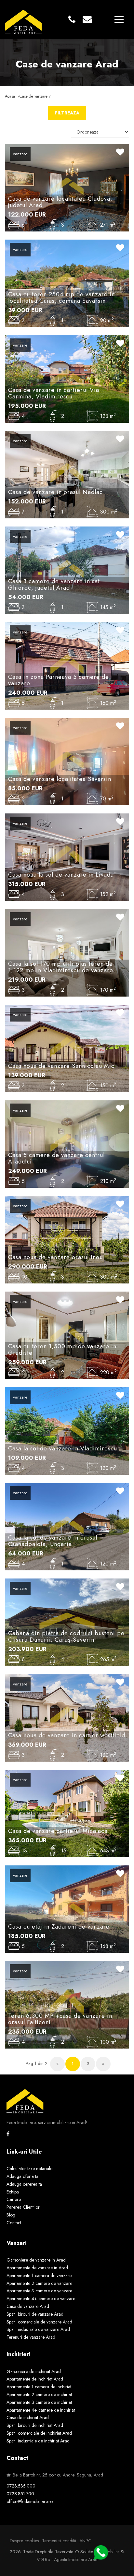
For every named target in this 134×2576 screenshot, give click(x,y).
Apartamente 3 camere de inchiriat (39, 2402)
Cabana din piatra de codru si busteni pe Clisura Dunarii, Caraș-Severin (66, 1637)
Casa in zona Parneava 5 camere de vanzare (59, 680)
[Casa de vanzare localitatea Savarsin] (67, 761)
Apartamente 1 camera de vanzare (39, 2275)
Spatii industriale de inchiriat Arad (38, 2441)
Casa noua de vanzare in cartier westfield (67, 1735)
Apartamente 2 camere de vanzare (39, 2283)
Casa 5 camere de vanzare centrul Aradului (56, 1158)
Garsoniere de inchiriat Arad (34, 2371)
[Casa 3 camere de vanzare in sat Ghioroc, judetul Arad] (67, 570)
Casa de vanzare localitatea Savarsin (60, 779)
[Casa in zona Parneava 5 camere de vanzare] (67, 665)
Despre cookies (24, 2541)
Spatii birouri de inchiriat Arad (35, 2425)
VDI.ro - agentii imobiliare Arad (67, 2559)
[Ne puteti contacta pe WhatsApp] (98, 2552)
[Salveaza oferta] (120, 153)
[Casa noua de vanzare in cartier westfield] (67, 1717)
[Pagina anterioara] (57, 2064)
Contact (14, 2223)
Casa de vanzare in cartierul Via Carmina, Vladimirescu (54, 393)
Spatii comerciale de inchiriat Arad (39, 2433)
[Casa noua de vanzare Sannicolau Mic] (67, 1048)
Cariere (14, 2199)
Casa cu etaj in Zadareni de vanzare (59, 1927)
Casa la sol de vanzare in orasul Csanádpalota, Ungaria (53, 1541)
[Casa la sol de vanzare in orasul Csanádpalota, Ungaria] (67, 1526)
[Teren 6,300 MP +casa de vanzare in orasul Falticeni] (67, 2004)
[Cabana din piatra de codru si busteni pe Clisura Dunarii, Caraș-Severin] (67, 1622)
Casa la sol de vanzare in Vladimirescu (63, 1448)
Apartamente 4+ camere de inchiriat (41, 2410)
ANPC (85, 2541)
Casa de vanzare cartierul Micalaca (58, 1831)
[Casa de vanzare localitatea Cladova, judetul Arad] (67, 187)
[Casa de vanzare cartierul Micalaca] (67, 1813)
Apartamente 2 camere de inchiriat (39, 2394)
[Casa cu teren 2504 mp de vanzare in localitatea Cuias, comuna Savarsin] (67, 283)
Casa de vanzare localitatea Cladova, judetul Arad (60, 202)
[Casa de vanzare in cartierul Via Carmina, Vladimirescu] (67, 378)
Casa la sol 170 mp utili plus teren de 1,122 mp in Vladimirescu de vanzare (61, 967)
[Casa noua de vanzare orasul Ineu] (67, 1239)
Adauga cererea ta (24, 2184)
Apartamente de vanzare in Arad (37, 2268)
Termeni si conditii (59, 2541)
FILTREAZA (67, 113)
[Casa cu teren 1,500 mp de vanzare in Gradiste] (67, 1335)
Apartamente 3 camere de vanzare (39, 2291)
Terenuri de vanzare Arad (31, 2337)
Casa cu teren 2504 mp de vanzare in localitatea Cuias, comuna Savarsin (61, 298)
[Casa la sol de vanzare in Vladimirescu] (67, 1430)
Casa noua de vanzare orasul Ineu (55, 1257)
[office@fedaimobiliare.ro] (87, 20)
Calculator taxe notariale (29, 2168)
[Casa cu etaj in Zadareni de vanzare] (67, 1908)
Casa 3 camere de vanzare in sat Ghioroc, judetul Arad (54, 585)
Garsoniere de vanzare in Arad (36, 2260)
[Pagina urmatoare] (103, 2064)
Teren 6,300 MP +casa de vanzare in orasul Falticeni (60, 2019)
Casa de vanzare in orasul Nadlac (55, 492)
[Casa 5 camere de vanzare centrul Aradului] (67, 1143)
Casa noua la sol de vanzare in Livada (61, 875)
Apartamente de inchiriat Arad (35, 2379)
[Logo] (23, 19)
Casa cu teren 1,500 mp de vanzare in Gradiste (62, 1350)
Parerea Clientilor (23, 2207)
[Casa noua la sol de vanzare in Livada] (67, 857)
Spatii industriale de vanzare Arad (38, 2329)
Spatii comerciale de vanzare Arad (39, 2322)
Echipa (13, 2192)
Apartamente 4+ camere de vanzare (41, 2298)
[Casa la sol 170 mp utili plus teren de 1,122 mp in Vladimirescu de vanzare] (67, 952)
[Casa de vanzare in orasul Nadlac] (67, 474)
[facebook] (8, 2134)
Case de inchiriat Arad (28, 2417)
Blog (11, 2215)
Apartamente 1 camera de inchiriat (39, 2387)
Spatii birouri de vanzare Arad (35, 2314)
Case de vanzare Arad (28, 2306)
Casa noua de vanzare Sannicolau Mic (61, 1066)
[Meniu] (119, 19)
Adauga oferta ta (22, 2176)
